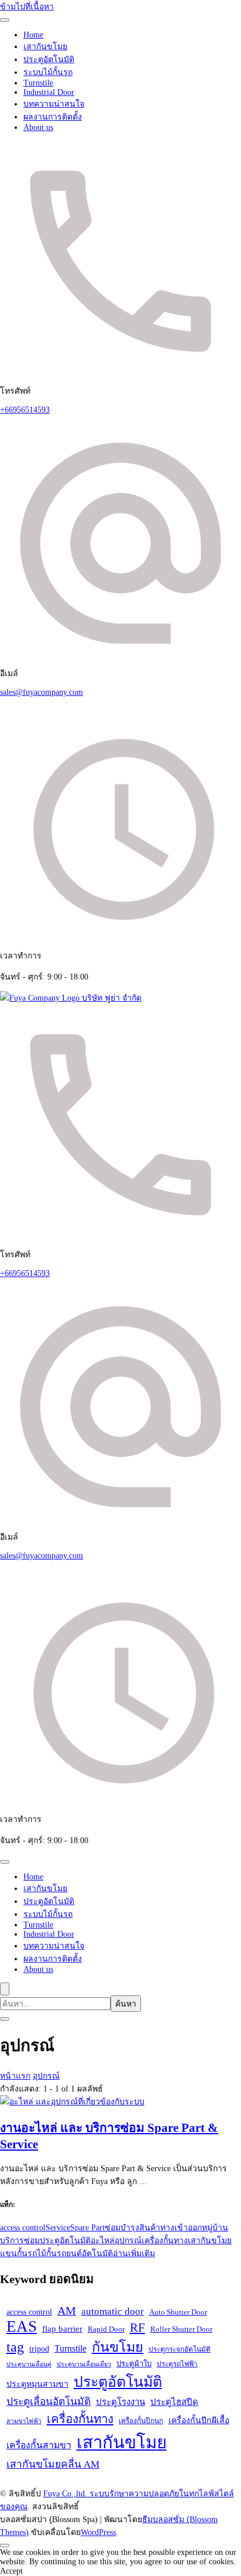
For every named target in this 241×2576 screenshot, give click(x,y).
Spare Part (87, 2228)
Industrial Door (49, 92)
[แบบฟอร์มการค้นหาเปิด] (5, 1989)
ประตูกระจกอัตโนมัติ (180, 2349)
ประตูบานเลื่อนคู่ (29, 2364)
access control (23, 2228)
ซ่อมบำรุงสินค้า (132, 2228)
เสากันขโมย (45, 47)
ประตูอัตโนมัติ (49, 59)
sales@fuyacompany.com (42, 692)
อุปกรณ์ (128, 2241)
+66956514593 (25, 410)
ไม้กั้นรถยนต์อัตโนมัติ (75, 2253)
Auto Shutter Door (178, 2312)
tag (15, 2347)
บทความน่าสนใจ (54, 104)
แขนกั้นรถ (18, 2253)
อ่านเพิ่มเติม (134, 2253)
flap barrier (62, 2329)
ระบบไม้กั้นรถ (48, 72)
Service (58, 2228)
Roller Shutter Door (181, 2329)
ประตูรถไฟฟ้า (177, 2364)
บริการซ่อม (20, 2241)
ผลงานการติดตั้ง (53, 117)
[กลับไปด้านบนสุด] (5, 2546)
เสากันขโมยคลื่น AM (53, 2464)
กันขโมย (118, 2347)
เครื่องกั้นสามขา (39, 2445)
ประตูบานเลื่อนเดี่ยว (84, 2364)
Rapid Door (106, 2329)
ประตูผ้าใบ (134, 2364)
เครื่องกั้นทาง (165, 2241)
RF (137, 2328)
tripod (39, 2349)
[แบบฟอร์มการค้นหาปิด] (5, 2019)
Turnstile (38, 83)
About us (38, 127)
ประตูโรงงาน (120, 2402)
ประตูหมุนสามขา (37, 2384)
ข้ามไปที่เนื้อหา (27, 7)
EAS (22, 2326)
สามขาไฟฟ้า (24, 2421)
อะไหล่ (103, 2241)
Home (33, 35)
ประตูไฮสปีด (174, 2402)
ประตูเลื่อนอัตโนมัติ (49, 2401)
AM (67, 2311)
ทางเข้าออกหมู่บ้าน (194, 2228)
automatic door (113, 2311)
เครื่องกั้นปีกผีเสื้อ (199, 2420)
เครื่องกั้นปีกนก (141, 2421)
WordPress (98, 2532)
